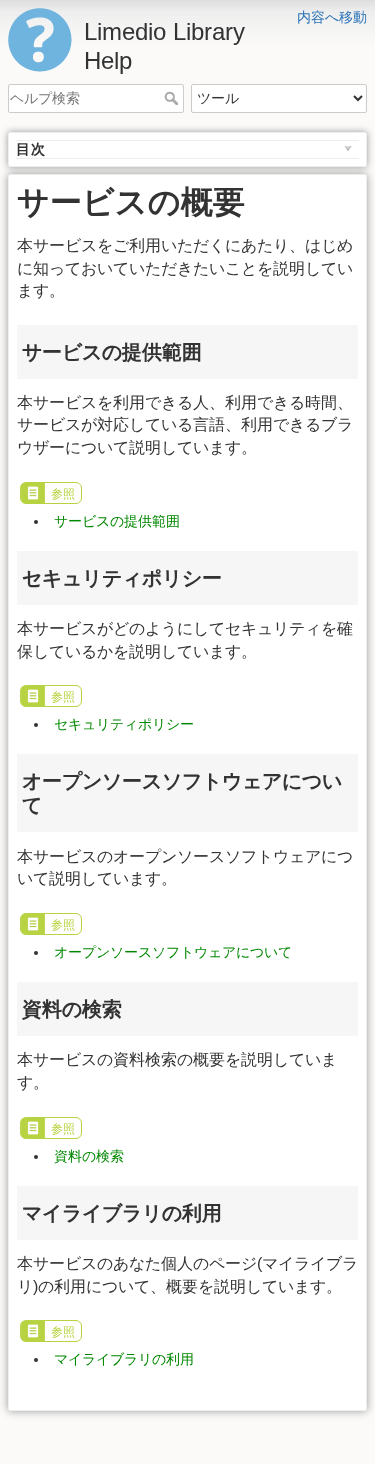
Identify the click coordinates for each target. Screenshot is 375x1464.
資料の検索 (89, 1156)
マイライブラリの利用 (124, 1359)
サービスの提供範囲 (117, 521)
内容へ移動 (332, 17)
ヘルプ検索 (173, 98)
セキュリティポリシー (124, 724)
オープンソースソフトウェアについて (173, 952)
